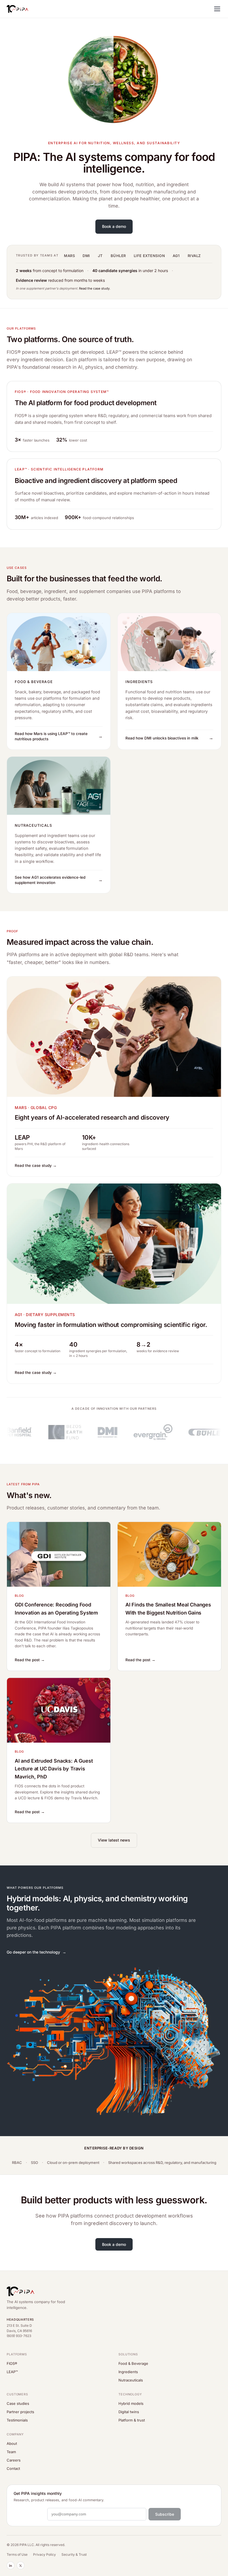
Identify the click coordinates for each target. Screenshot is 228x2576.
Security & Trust (74, 2554)
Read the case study (94, 288)
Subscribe (165, 2514)
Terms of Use (17, 2554)
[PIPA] (18, 9)
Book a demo (114, 226)
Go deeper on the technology (33, 1952)
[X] (21, 2565)
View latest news (114, 1840)
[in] (11, 2565)
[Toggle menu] (217, 9)
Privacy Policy (44, 2554)
